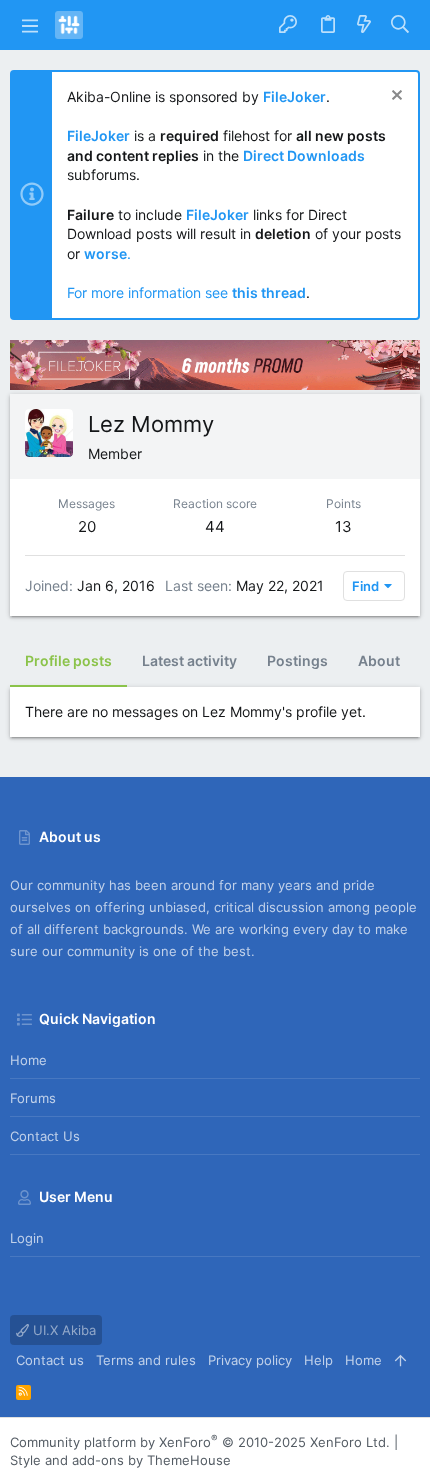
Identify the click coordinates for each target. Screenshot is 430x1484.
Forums (33, 1098)
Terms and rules (146, 1360)
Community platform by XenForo (200, 1442)
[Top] (400, 1360)
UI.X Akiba (62, 1330)
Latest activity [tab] (189, 660)
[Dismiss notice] (394, 97)
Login (27, 1238)
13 (343, 526)
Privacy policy (250, 1360)
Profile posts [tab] (68, 660)
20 (87, 526)
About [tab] (379, 660)
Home (28, 1060)
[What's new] (364, 25)
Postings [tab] (297, 660)
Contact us (45, 1136)
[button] (30, 25)
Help (318, 1360)
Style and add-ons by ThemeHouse (120, 1460)
